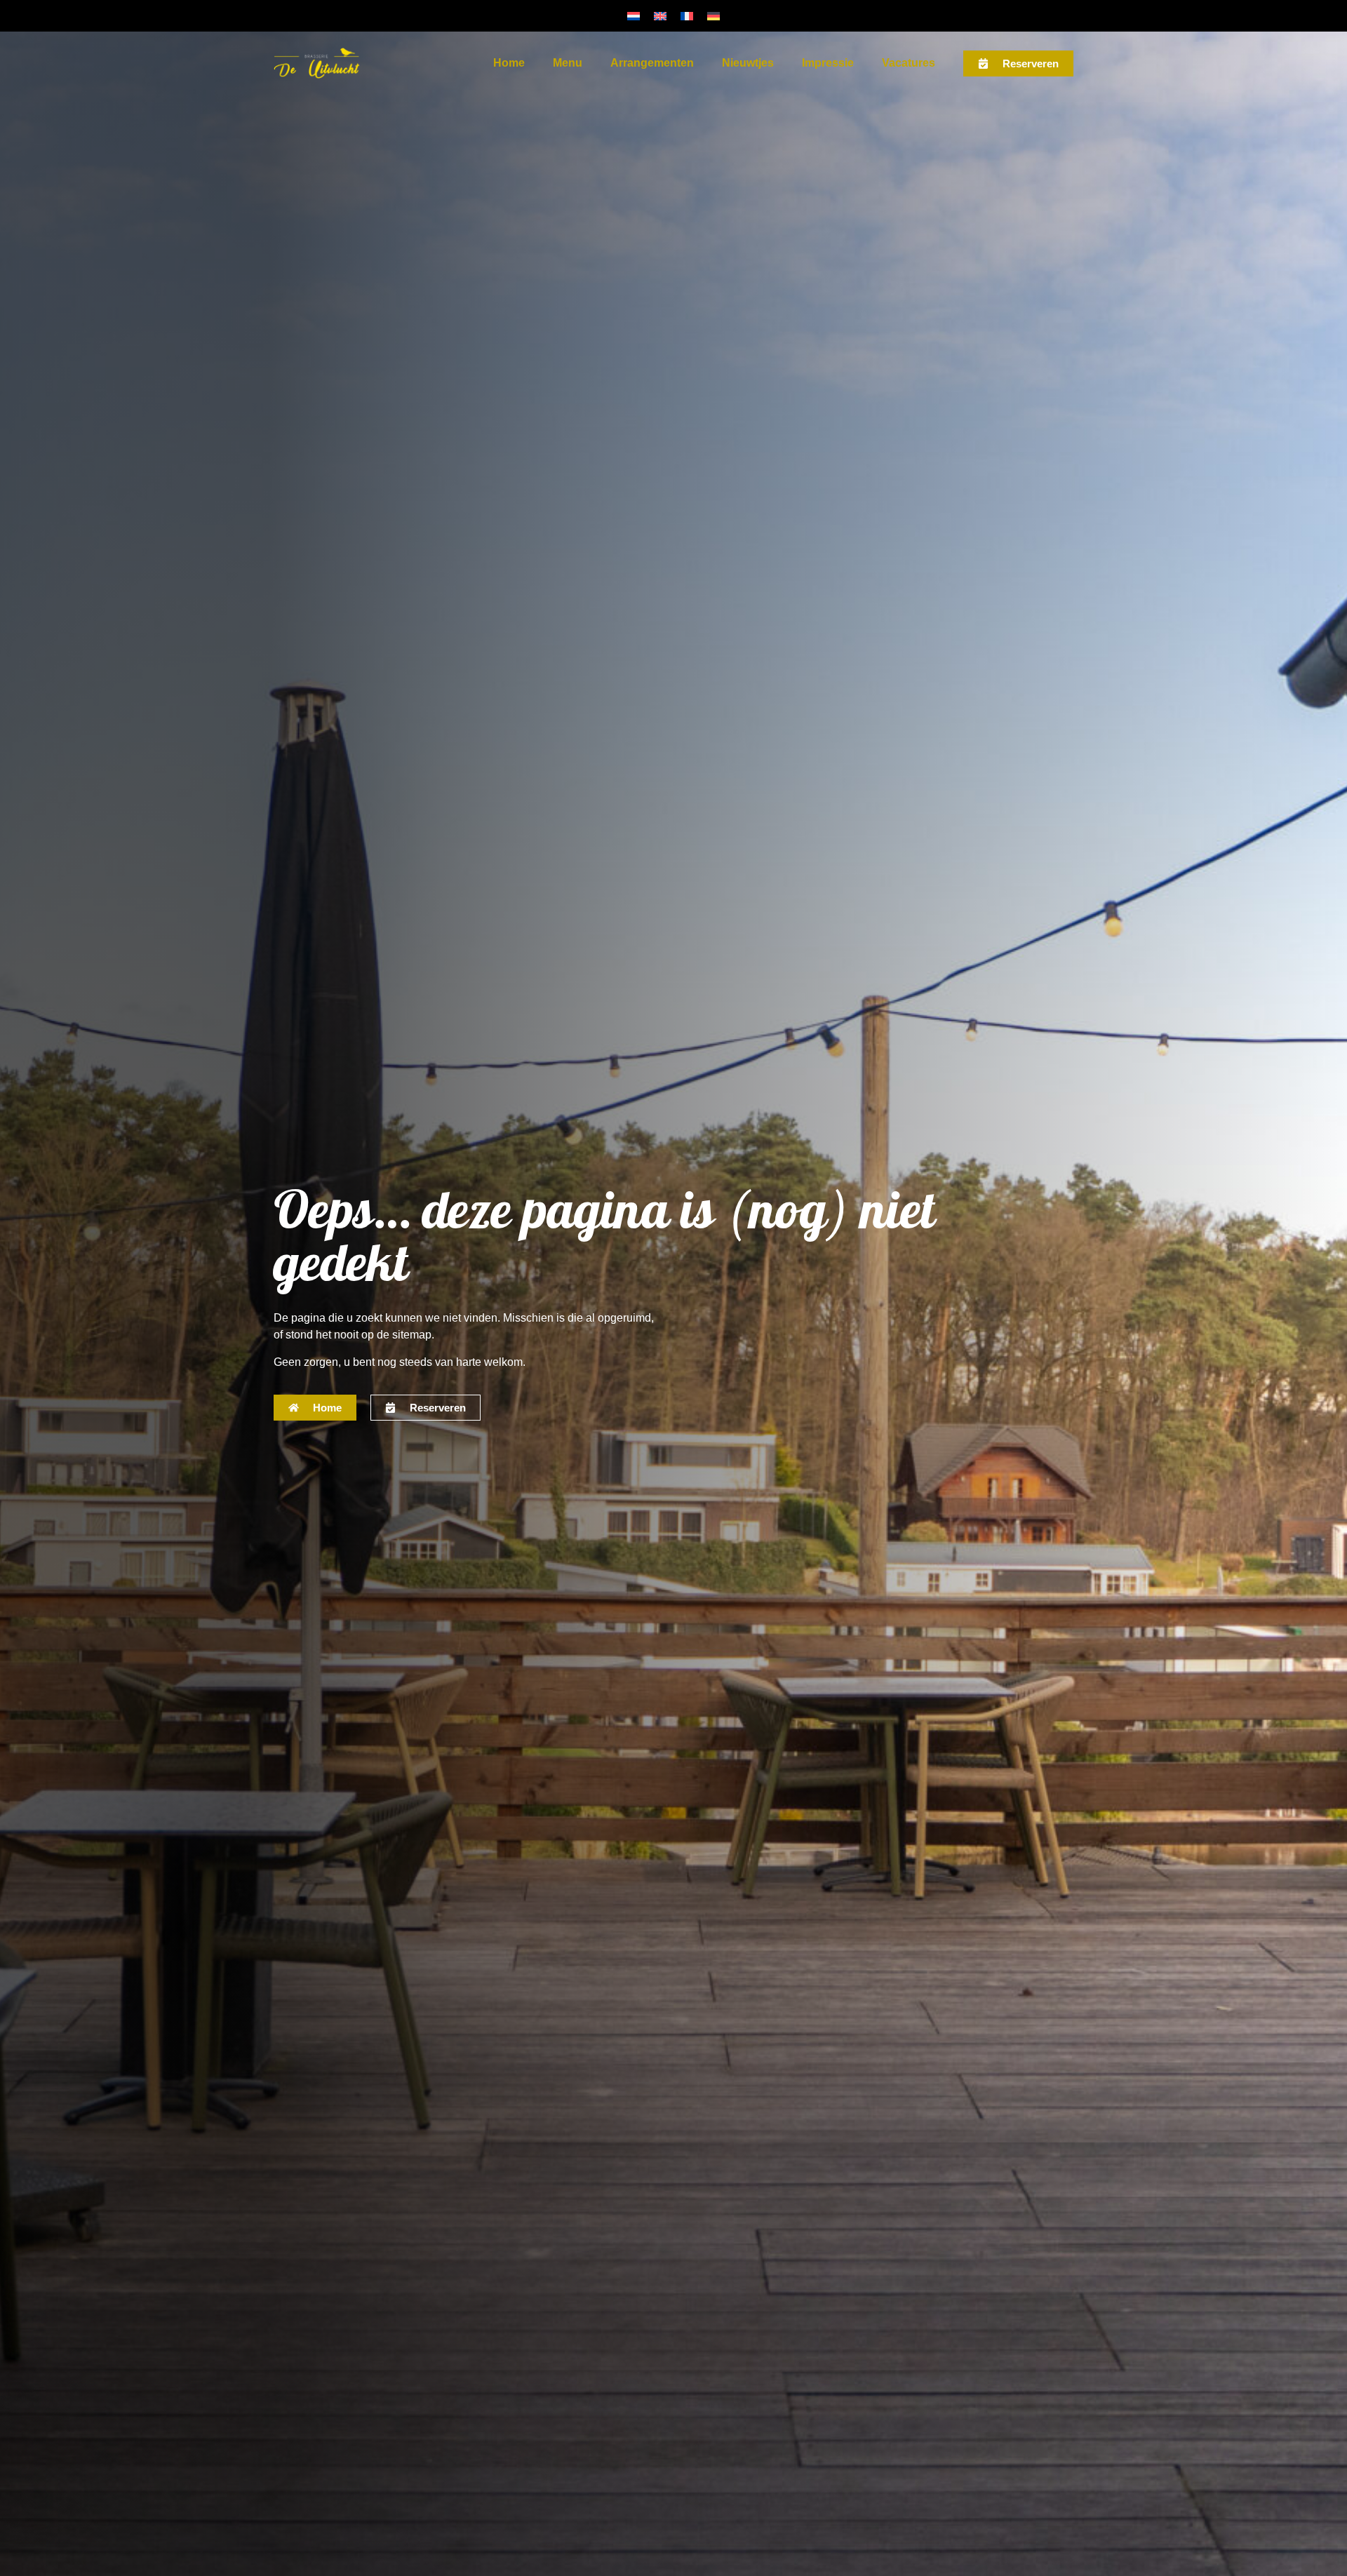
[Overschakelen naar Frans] (687, 16)
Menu (568, 63)
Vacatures (909, 63)
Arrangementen (652, 63)
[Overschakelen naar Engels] (660, 16)
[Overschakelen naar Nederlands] (634, 16)
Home (509, 63)
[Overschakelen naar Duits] (713, 16)
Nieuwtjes (748, 63)
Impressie (828, 63)
